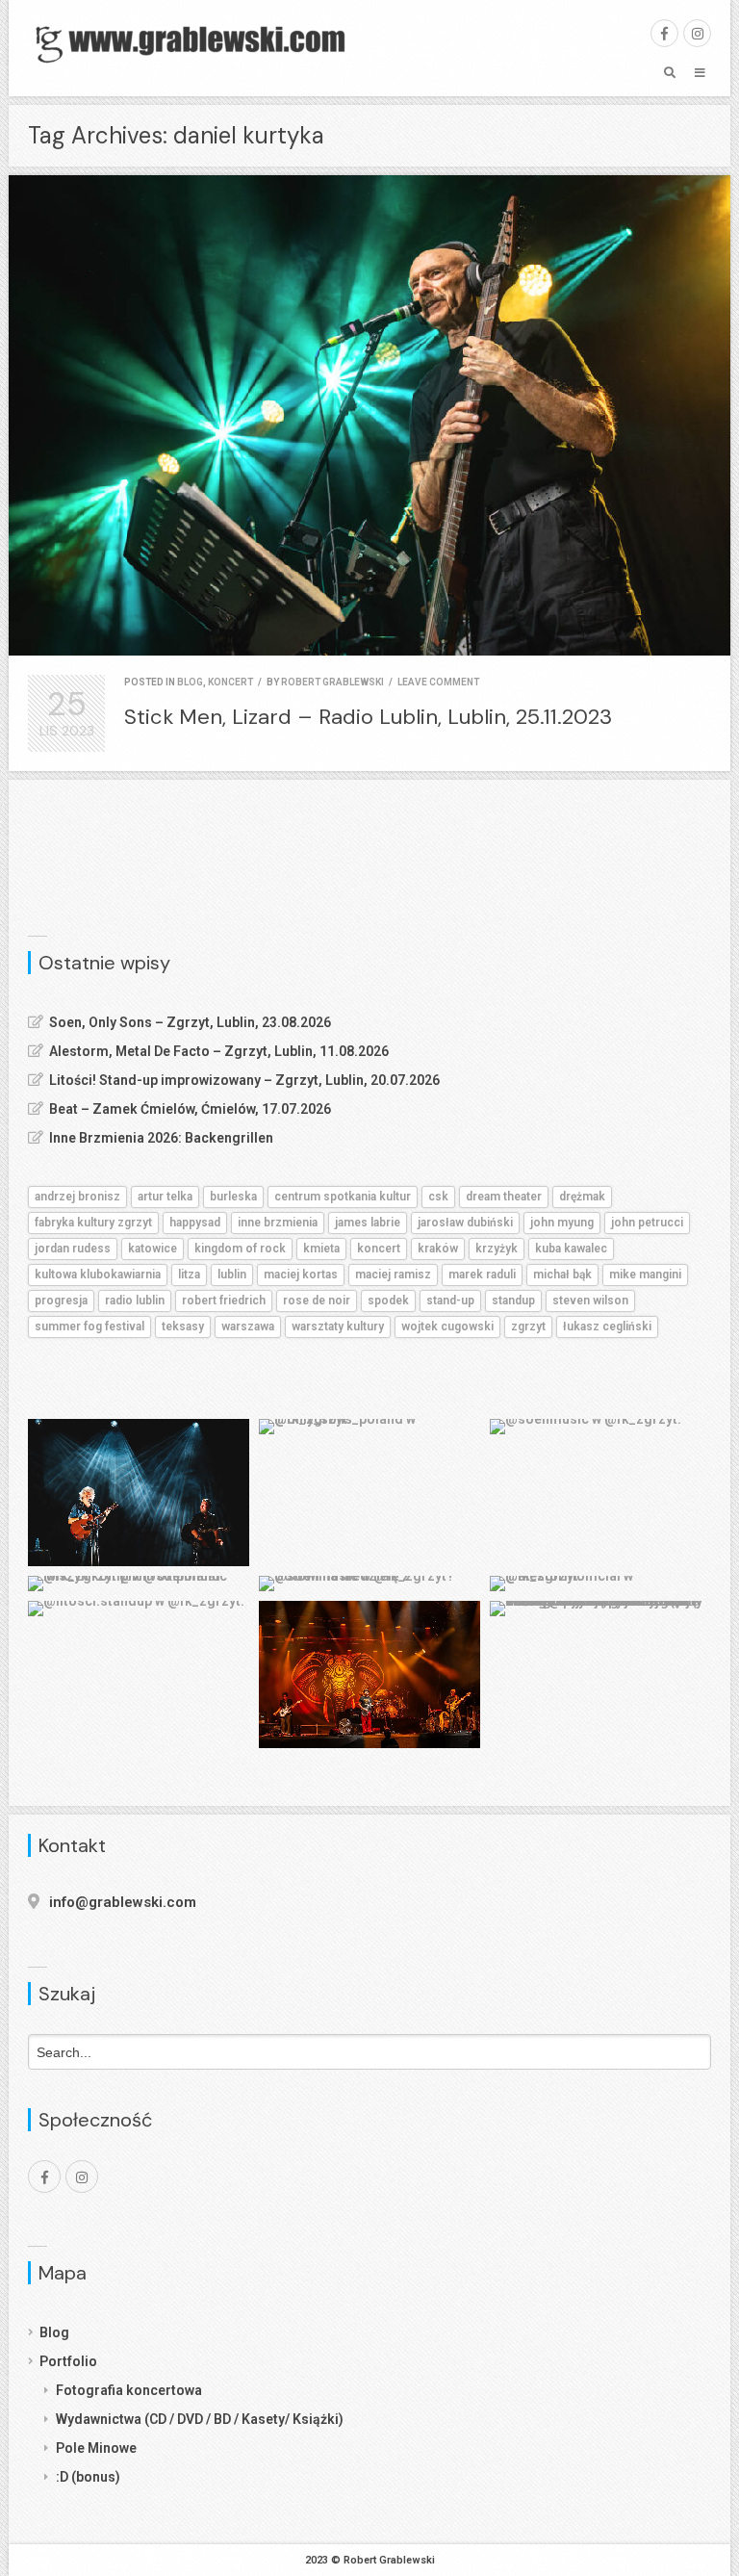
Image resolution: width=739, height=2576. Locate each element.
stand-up (450, 1301)
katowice (153, 1249)
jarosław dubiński (465, 1223)
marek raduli (482, 1275)
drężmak (582, 1197)
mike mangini (645, 1275)
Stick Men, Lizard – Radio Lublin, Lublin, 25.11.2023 (368, 717)
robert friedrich (224, 1301)
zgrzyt (528, 1327)
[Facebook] (664, 33)
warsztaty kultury (338, 1327)
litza (189, 1275)
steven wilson (590, 1301)
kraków (438, 1249)
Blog (54, 2332)
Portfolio (68, 2361)
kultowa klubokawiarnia (98, 1275)
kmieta (321, 1249)
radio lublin (135, 1301)
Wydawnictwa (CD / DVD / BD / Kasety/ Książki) (200, 2419)
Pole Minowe (96, 2448)
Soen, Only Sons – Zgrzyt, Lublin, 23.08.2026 (190, 1022)
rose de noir (317, 1301)
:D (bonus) (88, 2477)
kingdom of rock (240, 1249)
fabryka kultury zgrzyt (93, 1223)
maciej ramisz (393, 1275)
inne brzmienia (278, 1223)
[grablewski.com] (196, 43)
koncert (230, 682)
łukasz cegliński (607, 1327)
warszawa (248, 1327)
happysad (195, 1223)
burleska (233, 1197)
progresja (61, 1301)
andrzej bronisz (77, 1197)
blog (190, 682)
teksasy (183, 1327)
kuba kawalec (571, 1249)
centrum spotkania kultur (343, 1197)
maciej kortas (301, 1275)
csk (438, 1197)
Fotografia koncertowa (129, 2390)
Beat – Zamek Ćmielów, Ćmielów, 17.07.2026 (190, 1109)
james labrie (368, 1223)
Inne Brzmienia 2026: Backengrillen (161, 1138)
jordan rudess (73, 1249)
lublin (232, 1275)
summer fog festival (89, 1327)
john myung (562, 1223)
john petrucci (647, 1223)
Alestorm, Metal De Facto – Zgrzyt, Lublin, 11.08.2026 (219, 1051)
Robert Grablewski (332, 682)
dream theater (504, 1197)
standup (513, 1301)
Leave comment (438, 682)
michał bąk (562, 1275)
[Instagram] (697, 33)
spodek (388, 1301)
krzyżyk (497, 1249)
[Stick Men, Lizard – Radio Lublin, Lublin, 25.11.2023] (369, 415)
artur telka (165, 1197)
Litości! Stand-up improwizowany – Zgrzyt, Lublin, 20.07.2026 (244, 1080)
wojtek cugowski (447, 1327)
